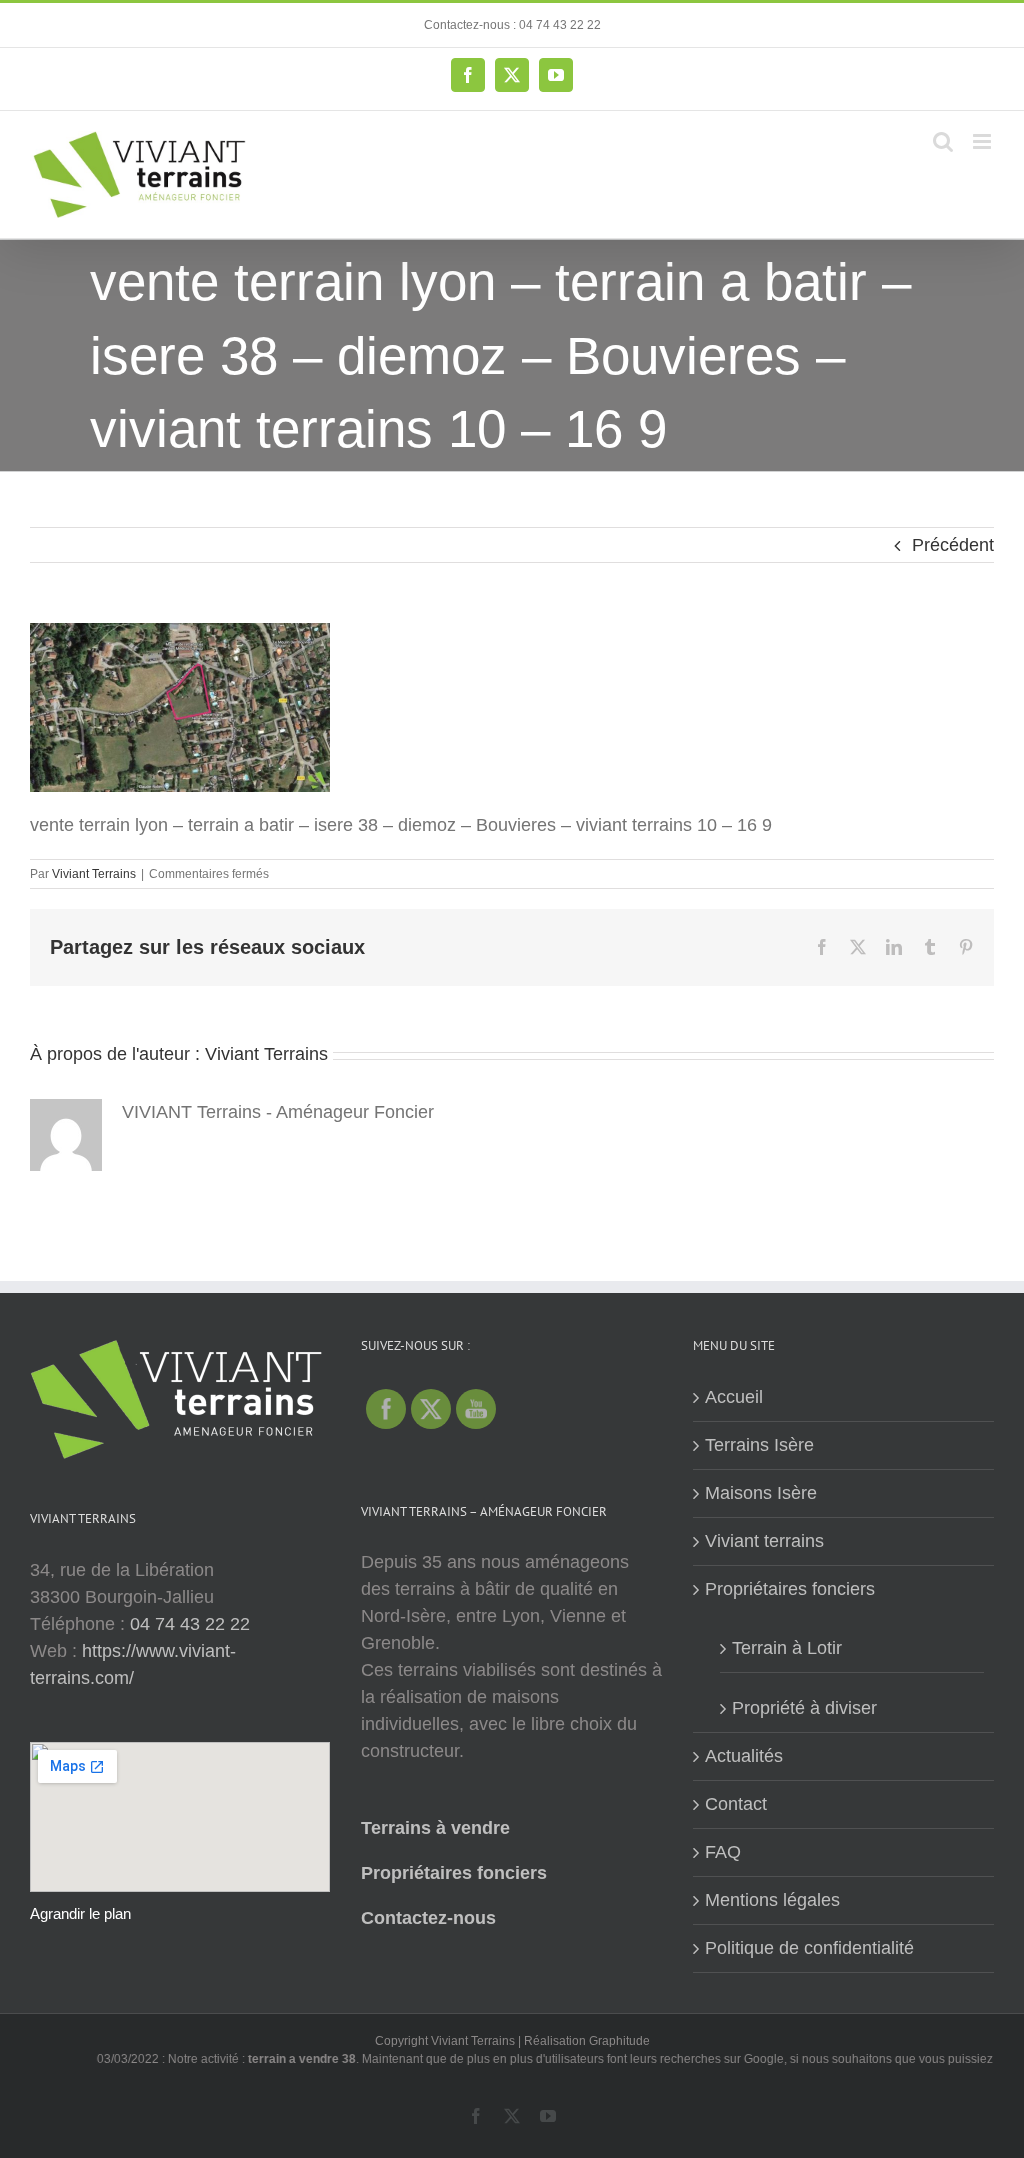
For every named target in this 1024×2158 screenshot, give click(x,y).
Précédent (953, 545)
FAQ (723, 1852)
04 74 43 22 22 (190, 1624)
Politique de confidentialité (809, 1948)
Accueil (734, 1397)
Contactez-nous (428, 1918)
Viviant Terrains (94, 874)
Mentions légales (772, 1900)
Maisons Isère (761, 1493)
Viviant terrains (764, 1541)
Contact (736, 1804)
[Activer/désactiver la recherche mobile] (943, 141)
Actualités (744, 1756)
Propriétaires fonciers (454, 1873)
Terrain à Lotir (787, 1648)
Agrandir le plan (80, 1913)
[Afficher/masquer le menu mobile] (983, 141)
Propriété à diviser (804, 1708)
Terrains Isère (759, 1445)
